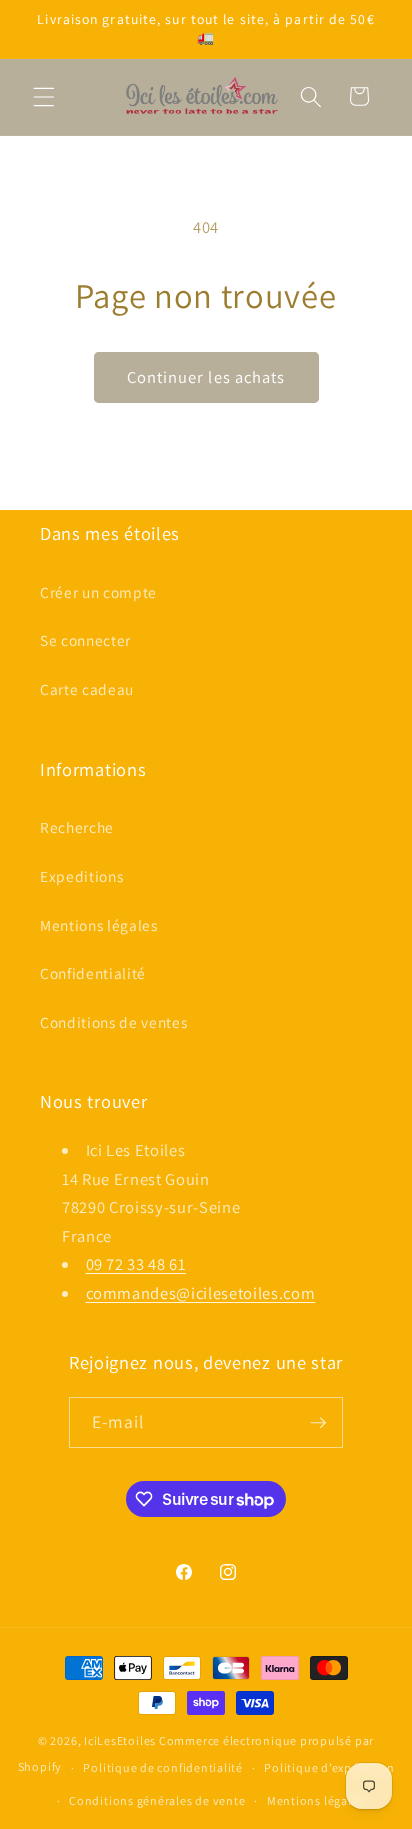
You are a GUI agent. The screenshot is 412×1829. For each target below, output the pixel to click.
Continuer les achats (206, 377)
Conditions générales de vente (157, 1800)
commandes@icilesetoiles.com (201, 1293)
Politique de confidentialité (163, 1767)
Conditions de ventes (113, 1022)
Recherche (77, 827)
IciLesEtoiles (120, 1740)
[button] (44, 96)
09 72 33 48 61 (136, 1264)
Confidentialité (93, 973)
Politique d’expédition (329, 1767)
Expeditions (81, 876)
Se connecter (85, 640)
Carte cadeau (87, 689)
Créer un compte (98, 592)
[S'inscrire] (318, 1423)
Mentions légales (99, 925)
